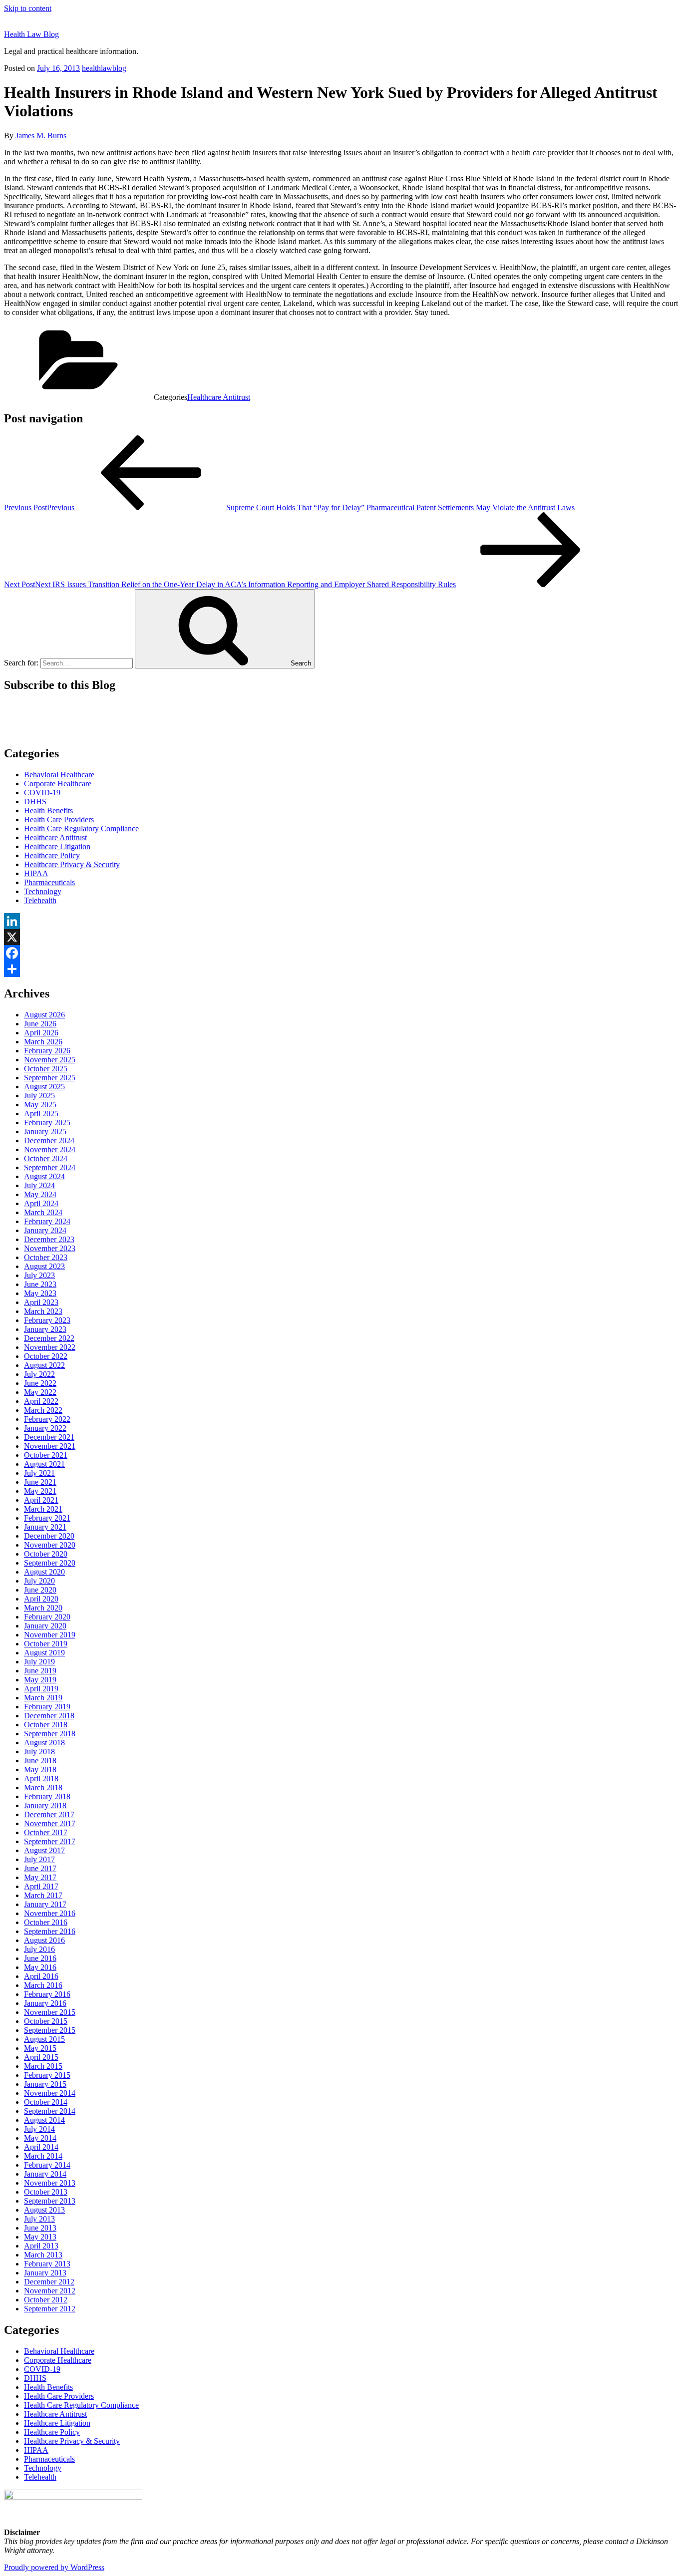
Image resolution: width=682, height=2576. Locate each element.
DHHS (35, 802)
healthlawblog (104, 68)
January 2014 (45, 2174)
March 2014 (43, 2156)
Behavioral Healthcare (59, 775)
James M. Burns (41, 136)
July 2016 (39, 1949)
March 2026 (43, 1042)
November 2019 (50, 1635)
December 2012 (49, 2282)
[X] (341, 937)
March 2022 (43, 1410)
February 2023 (47, 1320)
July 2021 (39, 1473)
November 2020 (50, 1545)
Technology (43, 891)
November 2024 (50, 1149)
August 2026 (44, 1015)
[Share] (341, 969)
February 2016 (47, 1994)
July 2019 (39, 1662)
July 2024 (39, 1185)
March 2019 (43, 1698)
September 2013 (50, 2201)
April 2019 (41, 1689)
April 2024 (41, 1203)
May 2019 (40, 1680)
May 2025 (40, 1105)
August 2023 (44, 1266)
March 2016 (43, 1985)
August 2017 (44, 1850)
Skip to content (28, 8)
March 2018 (43, 1787)
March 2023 (43, 1311)
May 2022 (40, 1392)
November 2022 (50, 1347)
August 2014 (44, 2120)
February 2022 (47, 1419)
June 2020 (40, 1590)
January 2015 (45, 2084)
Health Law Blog (31, 34)
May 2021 (40, 1491)
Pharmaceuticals (49, 882)
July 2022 (39, 1374)
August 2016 (44, 1940)
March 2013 (43, 2255)
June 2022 (40, 1383)
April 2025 (41, 1114)
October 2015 (46, 2021)
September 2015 (50, 2030)
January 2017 (45, 1904)
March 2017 (43, 1895)
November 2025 (50, 1060)
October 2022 (46, 1356)
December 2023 (49, 1239)
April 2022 (41, 1401)
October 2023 (46, 1257)
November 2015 (50, 2012)
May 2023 (40, 1293)
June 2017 (40, 1868)
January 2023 (45, 1329)
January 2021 (45, 1527)
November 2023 (50, 1248)
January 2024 (45, 1230)
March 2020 (43, 1608)
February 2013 (47, 2264)
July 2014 (39, 2129)
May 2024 (40, 1194)
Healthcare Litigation (57, 846)
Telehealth (40, 900)
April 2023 (41, 1302)
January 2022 (45, 1428)
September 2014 (50, 2111)
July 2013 (39, 2219)
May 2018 (40, 1770)
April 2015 (41, 2057)
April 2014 (41, 2147)
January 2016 (45, 2003)
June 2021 (40, 1482)
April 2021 (41, 1500)
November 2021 (50, 1446)
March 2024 (43, 1212)
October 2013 (46, 2192)
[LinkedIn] (341, 921)
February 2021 (47, 1518)
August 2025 (44, 1087)
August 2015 (44, 2039)
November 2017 (50, 1823)
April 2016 (41, 1976)
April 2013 (41, 2246)
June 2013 (40, 2228)
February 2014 (47, 2165)
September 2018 (50, 1734)
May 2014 (40, 2138)
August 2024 (44, 1176)
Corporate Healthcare (58, 784)
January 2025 (45, 1131)
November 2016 (50, 1913)
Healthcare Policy (52, 855)
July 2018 (39, 1752)
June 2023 (40, 1284)
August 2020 (44, 1572)
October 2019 (46, 1644)
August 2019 (44, 1653)
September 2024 (50, 1167)
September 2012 (50, 2309)
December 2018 (49, 1716)
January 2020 (45, 1626)
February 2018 (47, 1796)
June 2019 (40, 1671)
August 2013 (44, 2210)
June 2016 (40, 1958)
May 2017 (40, 1877)
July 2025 (39, 1096)
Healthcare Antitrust (219, 397)
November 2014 (50, 2093)
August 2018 (44, 1743)
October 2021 (46, 1455)
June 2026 (40, 1024)
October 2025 (46, 1069)
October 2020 (46, 1554)
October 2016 (46, 1922)
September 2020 (50, 1563)
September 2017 (50, 1841)
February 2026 (47, 1051)
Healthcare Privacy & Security (72, 864)
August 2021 (44, 1464)
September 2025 (50, 1078)
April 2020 (41, 1599)
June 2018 (40, 1761)
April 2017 (41, 1886)
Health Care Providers (59, 819)
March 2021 (43, 1509)
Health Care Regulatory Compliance (81, 828)
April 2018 (41, 1778)
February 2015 (47, 2075)
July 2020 (39, 1581)
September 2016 (50, 1931)
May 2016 (40, 1967)
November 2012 (50, 2291)
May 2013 (40, 2237)
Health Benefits (48, 810)
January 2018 (45, 1805)
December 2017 (49, 1814)
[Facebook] (341, 953)
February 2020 (47, 1617)
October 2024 (46, 1158)
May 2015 (40, 2048)
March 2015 (43, 2066)
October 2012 (46, 2300)
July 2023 (39, 1275)
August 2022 (44, 1365)
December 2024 (49, 1140)
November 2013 (50, 2183)
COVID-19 (42, 793)
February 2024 (47, 1221)
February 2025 (47, 1123)
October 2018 (46, 1725)
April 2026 (41, 1033)
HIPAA (36, 873)
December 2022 (49, 1338)
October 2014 (46, 2102)
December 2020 (49, 1536)
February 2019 (47, 1707)
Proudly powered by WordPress (54, 2567)
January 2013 (45, 2273)
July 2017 (39, 1859)
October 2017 (46, 1832)
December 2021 (49, 1437)
